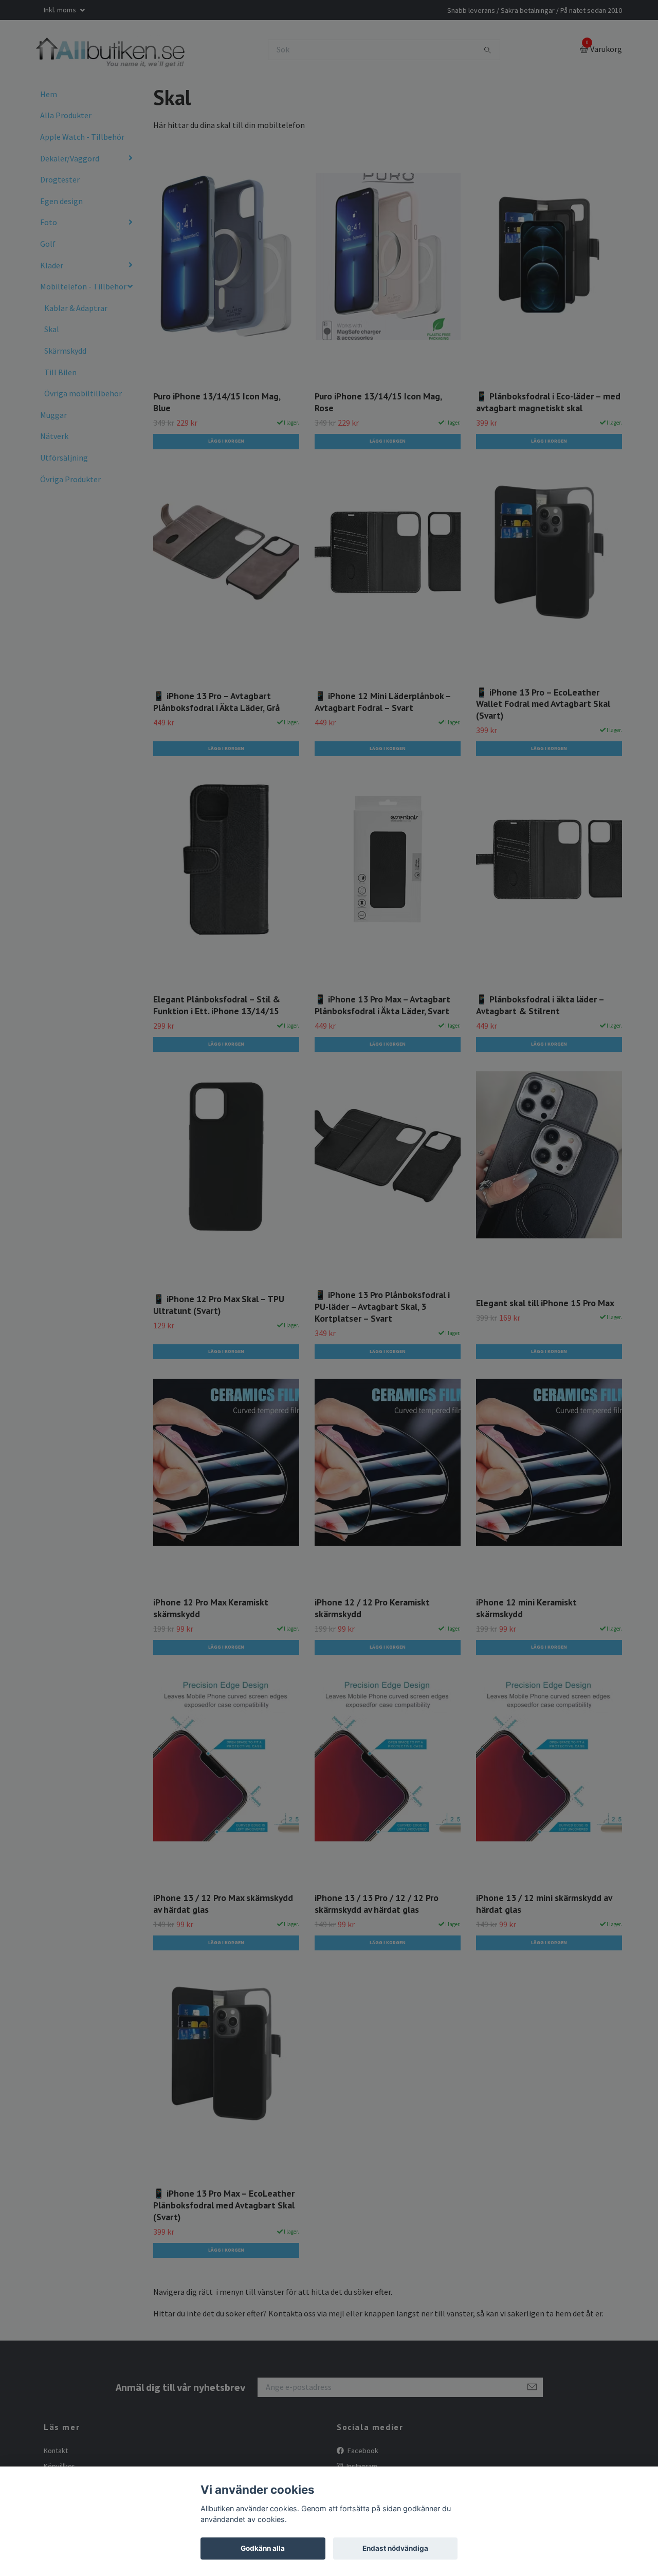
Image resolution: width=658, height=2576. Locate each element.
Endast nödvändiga (395, 2548)
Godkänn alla (263, 2548)
